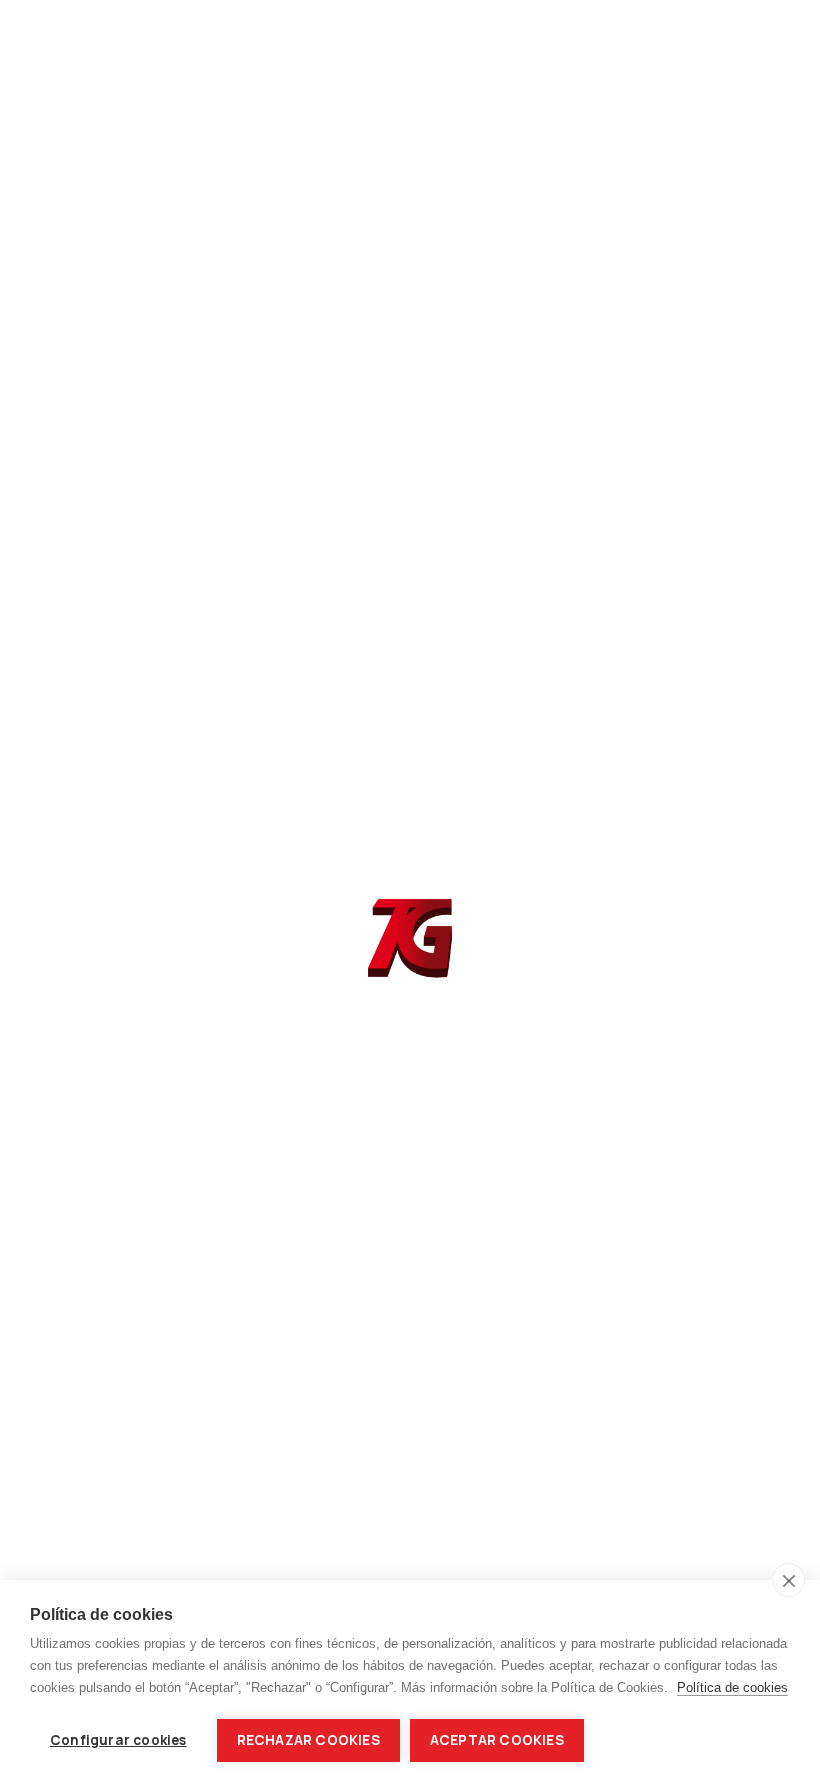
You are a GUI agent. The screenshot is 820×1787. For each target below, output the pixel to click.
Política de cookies (732, 1687)
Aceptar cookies (497, 1740)
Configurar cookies (118, 1740)
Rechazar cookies (308, 1740)
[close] (788, 1580)
